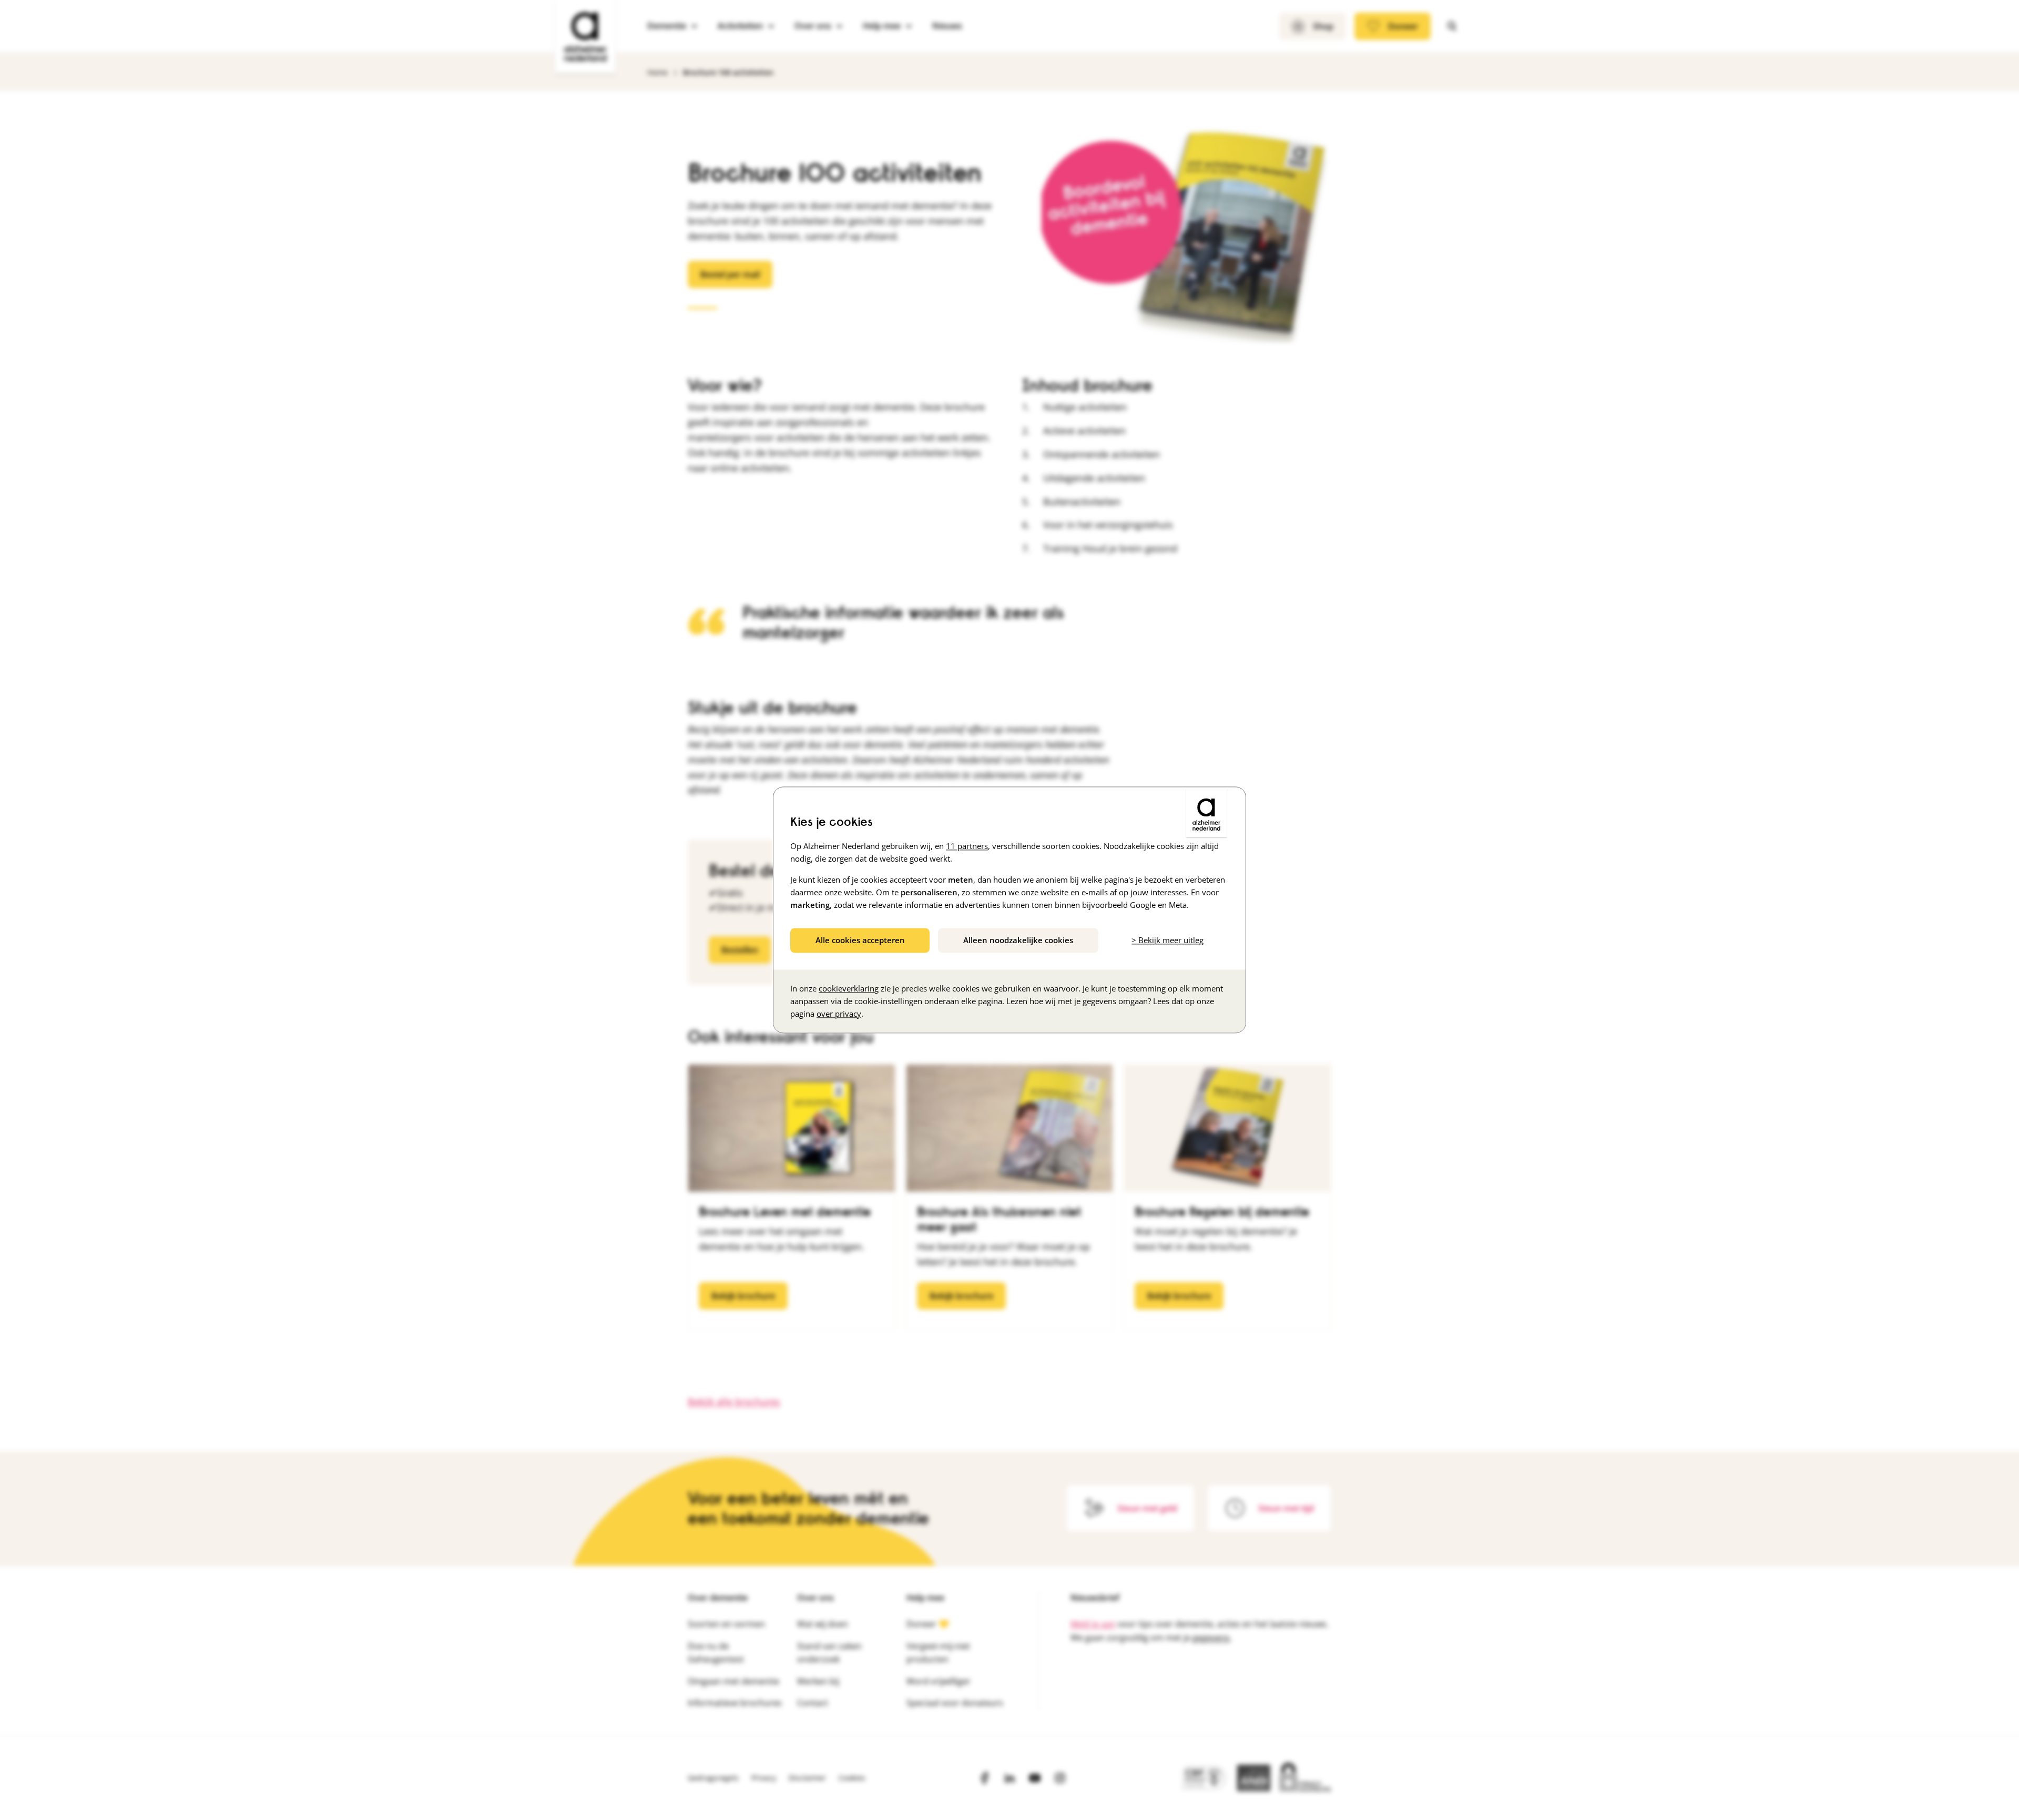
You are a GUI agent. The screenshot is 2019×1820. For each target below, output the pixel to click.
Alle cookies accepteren (860, 940)
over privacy (839, 1014)
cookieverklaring (849, 989)
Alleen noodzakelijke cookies (1018, 940)
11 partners (967, 846)
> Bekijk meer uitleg (1167, 940)
